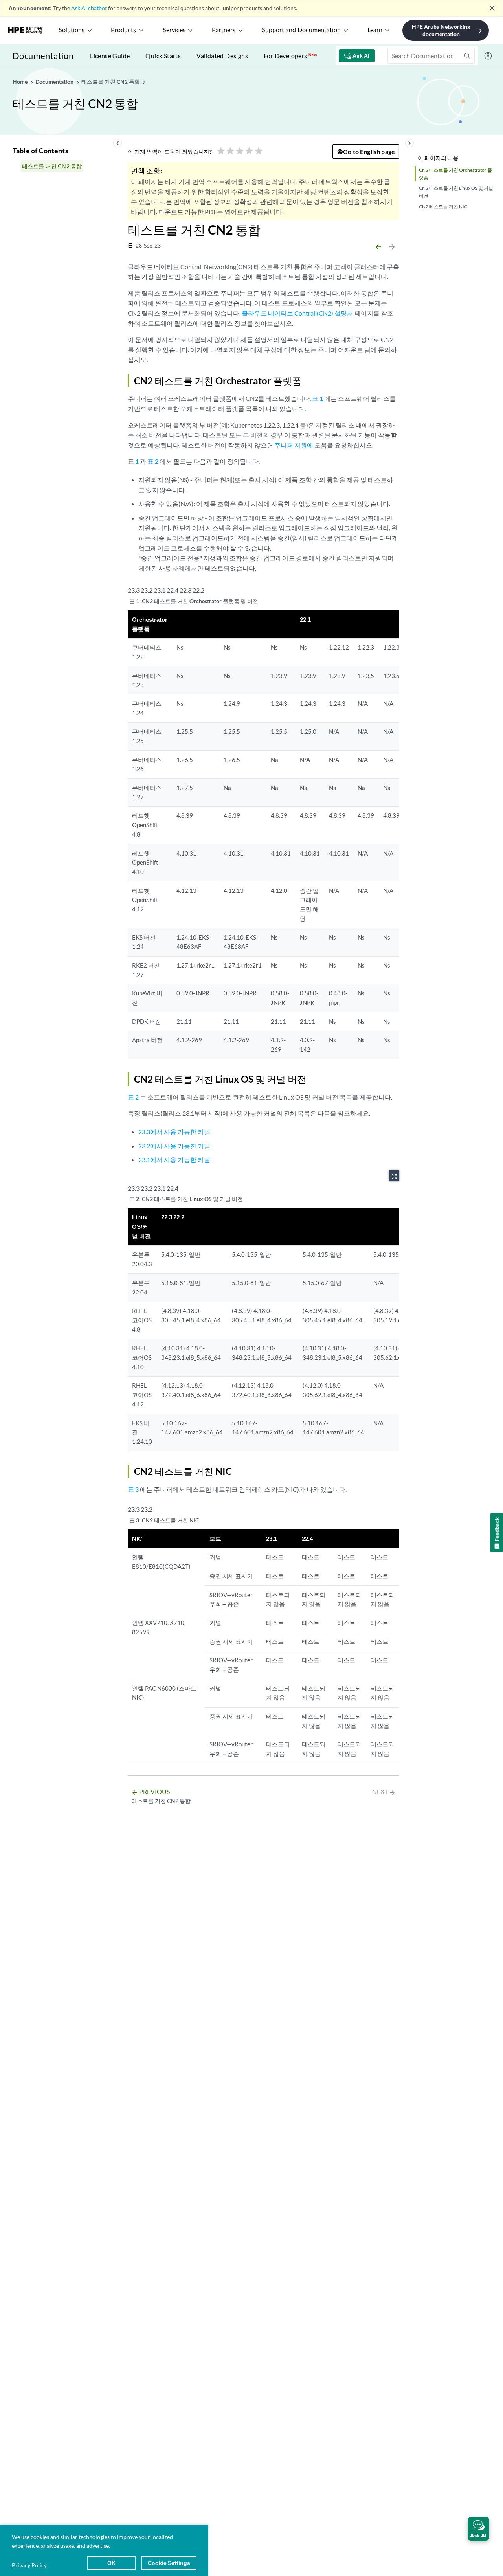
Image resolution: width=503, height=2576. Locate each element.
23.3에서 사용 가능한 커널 (174, 1132)
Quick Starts (163, 56)
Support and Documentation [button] (301, 30)
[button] (478, 2529)
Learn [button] (375, 30)
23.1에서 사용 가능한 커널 (174, 1159)
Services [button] (174, 30)
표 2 (153, 461)
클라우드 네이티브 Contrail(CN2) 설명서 (297, 313)
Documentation (43, 56)
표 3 (133, 1489)
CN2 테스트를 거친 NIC (443, 207)
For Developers (290, 56)
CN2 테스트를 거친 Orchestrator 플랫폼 (455, 174)
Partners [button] (224, 30)
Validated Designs (222, 56)
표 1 (318, 398)
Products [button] (123, 30)
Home (21, 82)
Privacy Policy (29, 2565)
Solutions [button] (72, 30)
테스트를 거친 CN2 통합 (52, 166)
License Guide (110, 56)
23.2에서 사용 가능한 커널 (174, 1146)
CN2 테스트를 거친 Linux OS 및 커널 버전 (456, 192)
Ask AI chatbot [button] (89, 8)
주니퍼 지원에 (294, 445)
